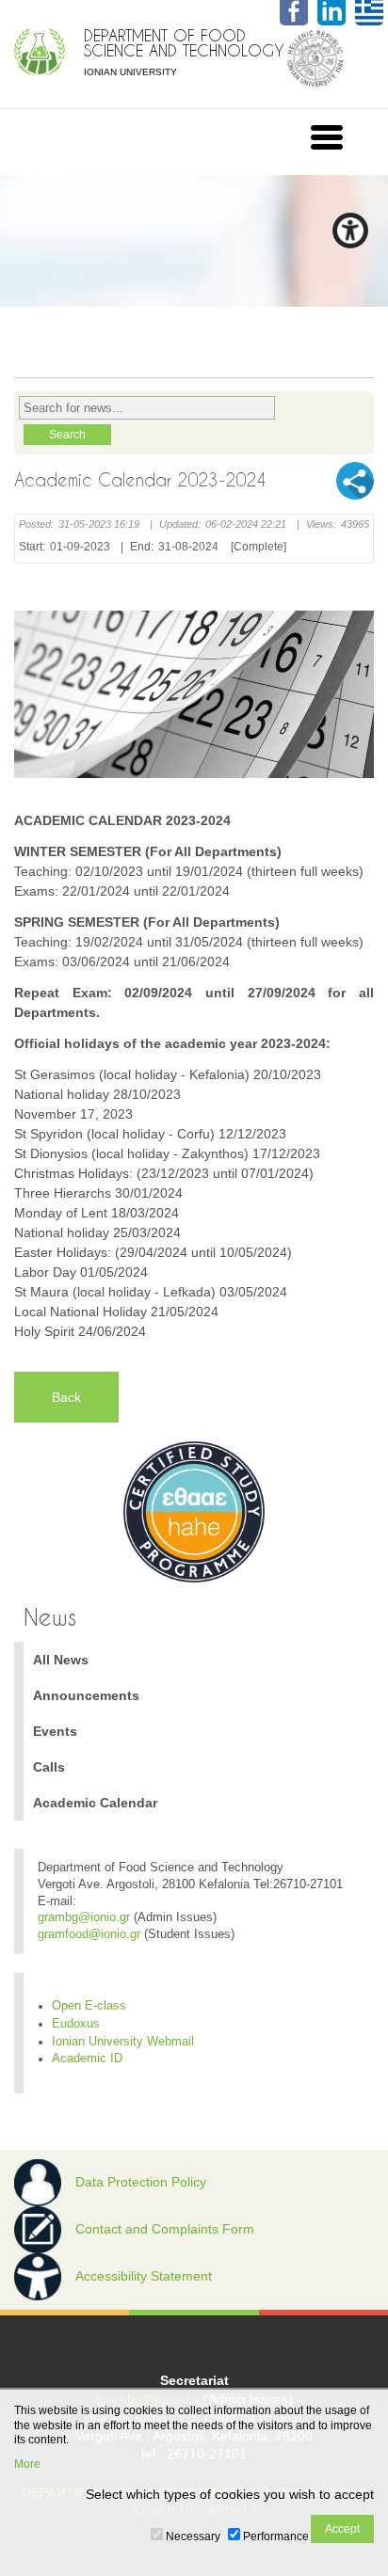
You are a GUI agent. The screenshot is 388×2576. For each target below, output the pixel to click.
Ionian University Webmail (123, 2042)
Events (55, 1731)
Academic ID (87, 2059)
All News (61, 1660)
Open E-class (89, 2006)
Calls (49, 1767)
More (27, 2464)
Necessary (193, 2536)
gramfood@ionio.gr (89, 1934)
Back (66, 1397)
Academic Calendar (95, 1803)
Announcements (86, 1695)
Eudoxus (76, 2024)
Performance (276, 2536)
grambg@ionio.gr (84, 1917)
